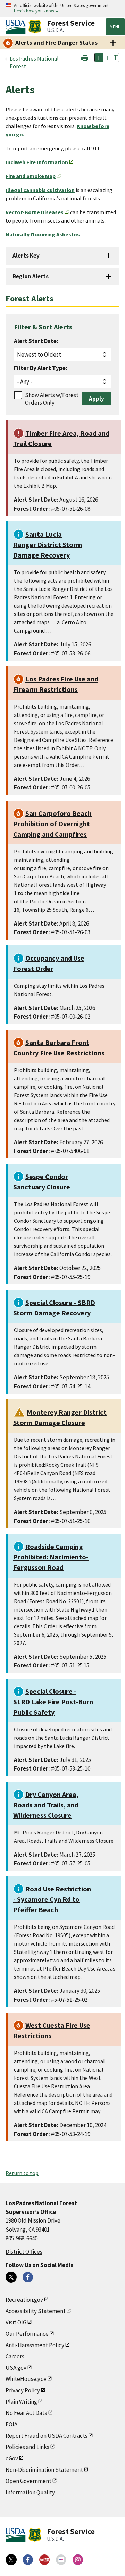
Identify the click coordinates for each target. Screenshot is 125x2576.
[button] (85, 57)
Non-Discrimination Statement (44, 2470)
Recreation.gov (24, 2300)
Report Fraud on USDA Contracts (47, 2436)
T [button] (99, 58)
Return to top (22, 2173)
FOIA (11, 2424)
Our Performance (27, 2334)
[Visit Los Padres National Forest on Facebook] (28, 2277)
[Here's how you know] (62, 9)
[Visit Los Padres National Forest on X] (11, 2277)
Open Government (28, 2481)
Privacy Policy (23, 2390)
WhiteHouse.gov (26, 2379)
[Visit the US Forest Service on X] (11, 2560)
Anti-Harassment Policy (35, 2345)
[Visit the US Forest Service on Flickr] (61, 2560)
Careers (15, 2356)
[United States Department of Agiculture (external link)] (17, 27)
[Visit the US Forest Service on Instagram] (78, 2560)
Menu (115, 27)
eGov (12, 2458)
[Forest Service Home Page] (35, 27)
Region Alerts (31, 276)
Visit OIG (16, 2322)
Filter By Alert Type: (41, 368)
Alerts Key (26, 256)
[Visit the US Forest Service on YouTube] (44, 2560)
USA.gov (16, 2368)
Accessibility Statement (36, 2311)
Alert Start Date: (36, 341)
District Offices (24, 2252)
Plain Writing (21, 2402)
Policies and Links (27, 2447)
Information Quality (30, 2492)
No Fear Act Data (26, 2413)
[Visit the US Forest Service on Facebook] (28, 2560)
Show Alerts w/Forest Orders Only (52, 399)
